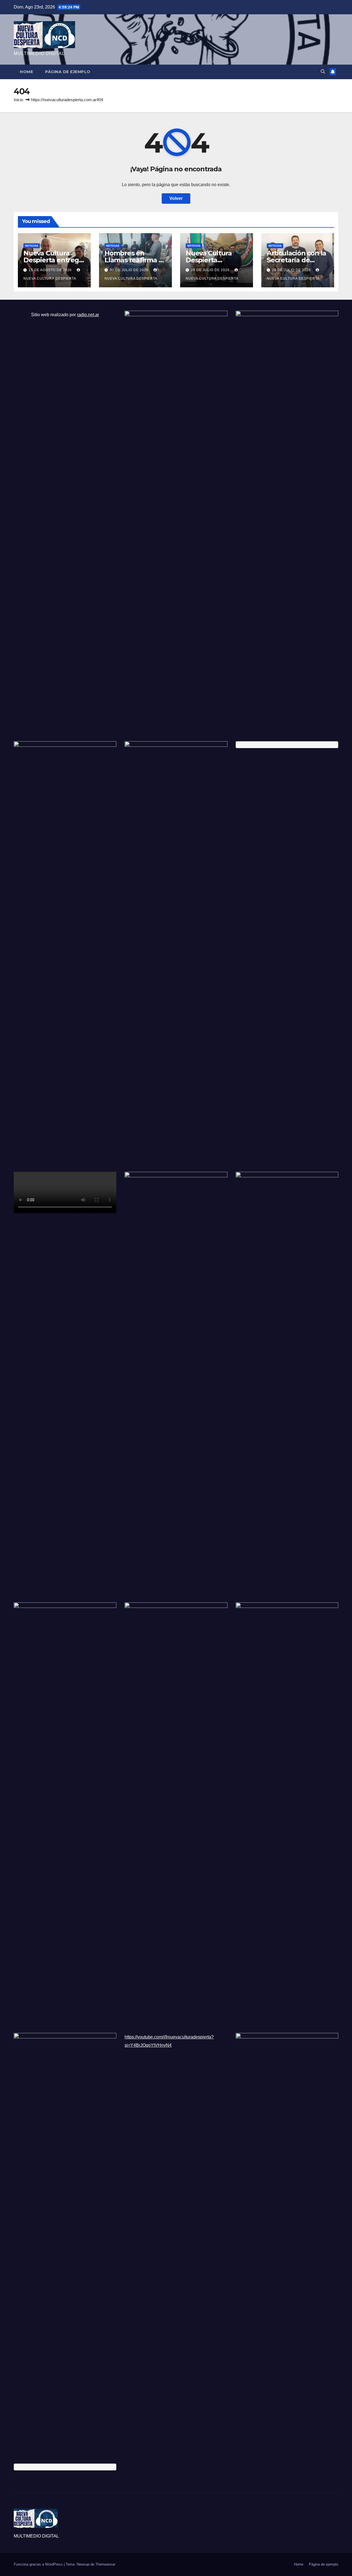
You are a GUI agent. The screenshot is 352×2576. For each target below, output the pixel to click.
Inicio (18, 100)
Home (26, 72)
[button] (323, 72)
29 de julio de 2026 (211, 270)
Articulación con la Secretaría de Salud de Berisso (296, 260)
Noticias (32, 246)
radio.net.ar (88, 315)
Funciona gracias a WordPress (39, 2564)
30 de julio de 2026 (130, 270)
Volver (176, 198)
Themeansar (105, 2564)
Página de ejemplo (68, 72)
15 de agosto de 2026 (51, 270)
